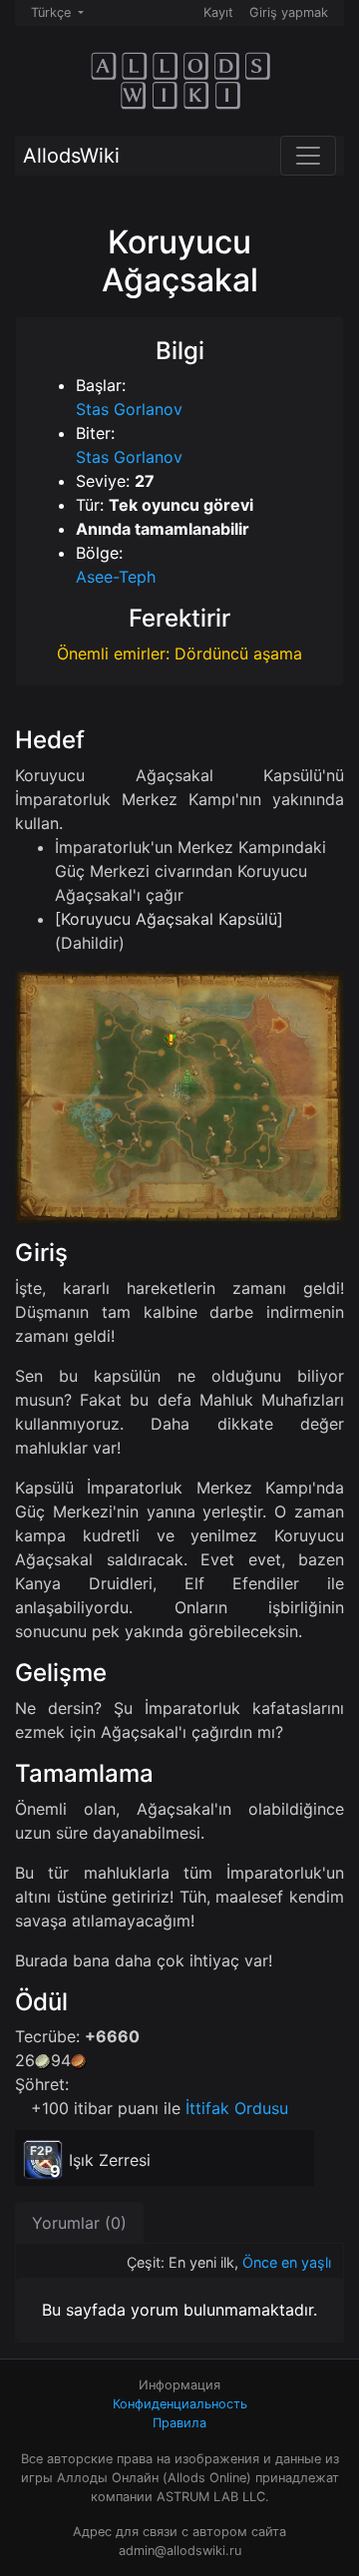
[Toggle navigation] (308, 156)
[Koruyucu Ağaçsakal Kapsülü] (169, 919)
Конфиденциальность (180, 2404)
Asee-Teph (116, 577)
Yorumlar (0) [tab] (79, 2223)
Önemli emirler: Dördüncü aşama (179, 653)
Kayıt (218, 12)
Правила (179, 2423)
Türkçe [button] (53, 12)
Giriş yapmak (289, 12)
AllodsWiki (71, 156)
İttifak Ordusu (237, 2108)
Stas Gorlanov (129, 409)
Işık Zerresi (110, 2160)
